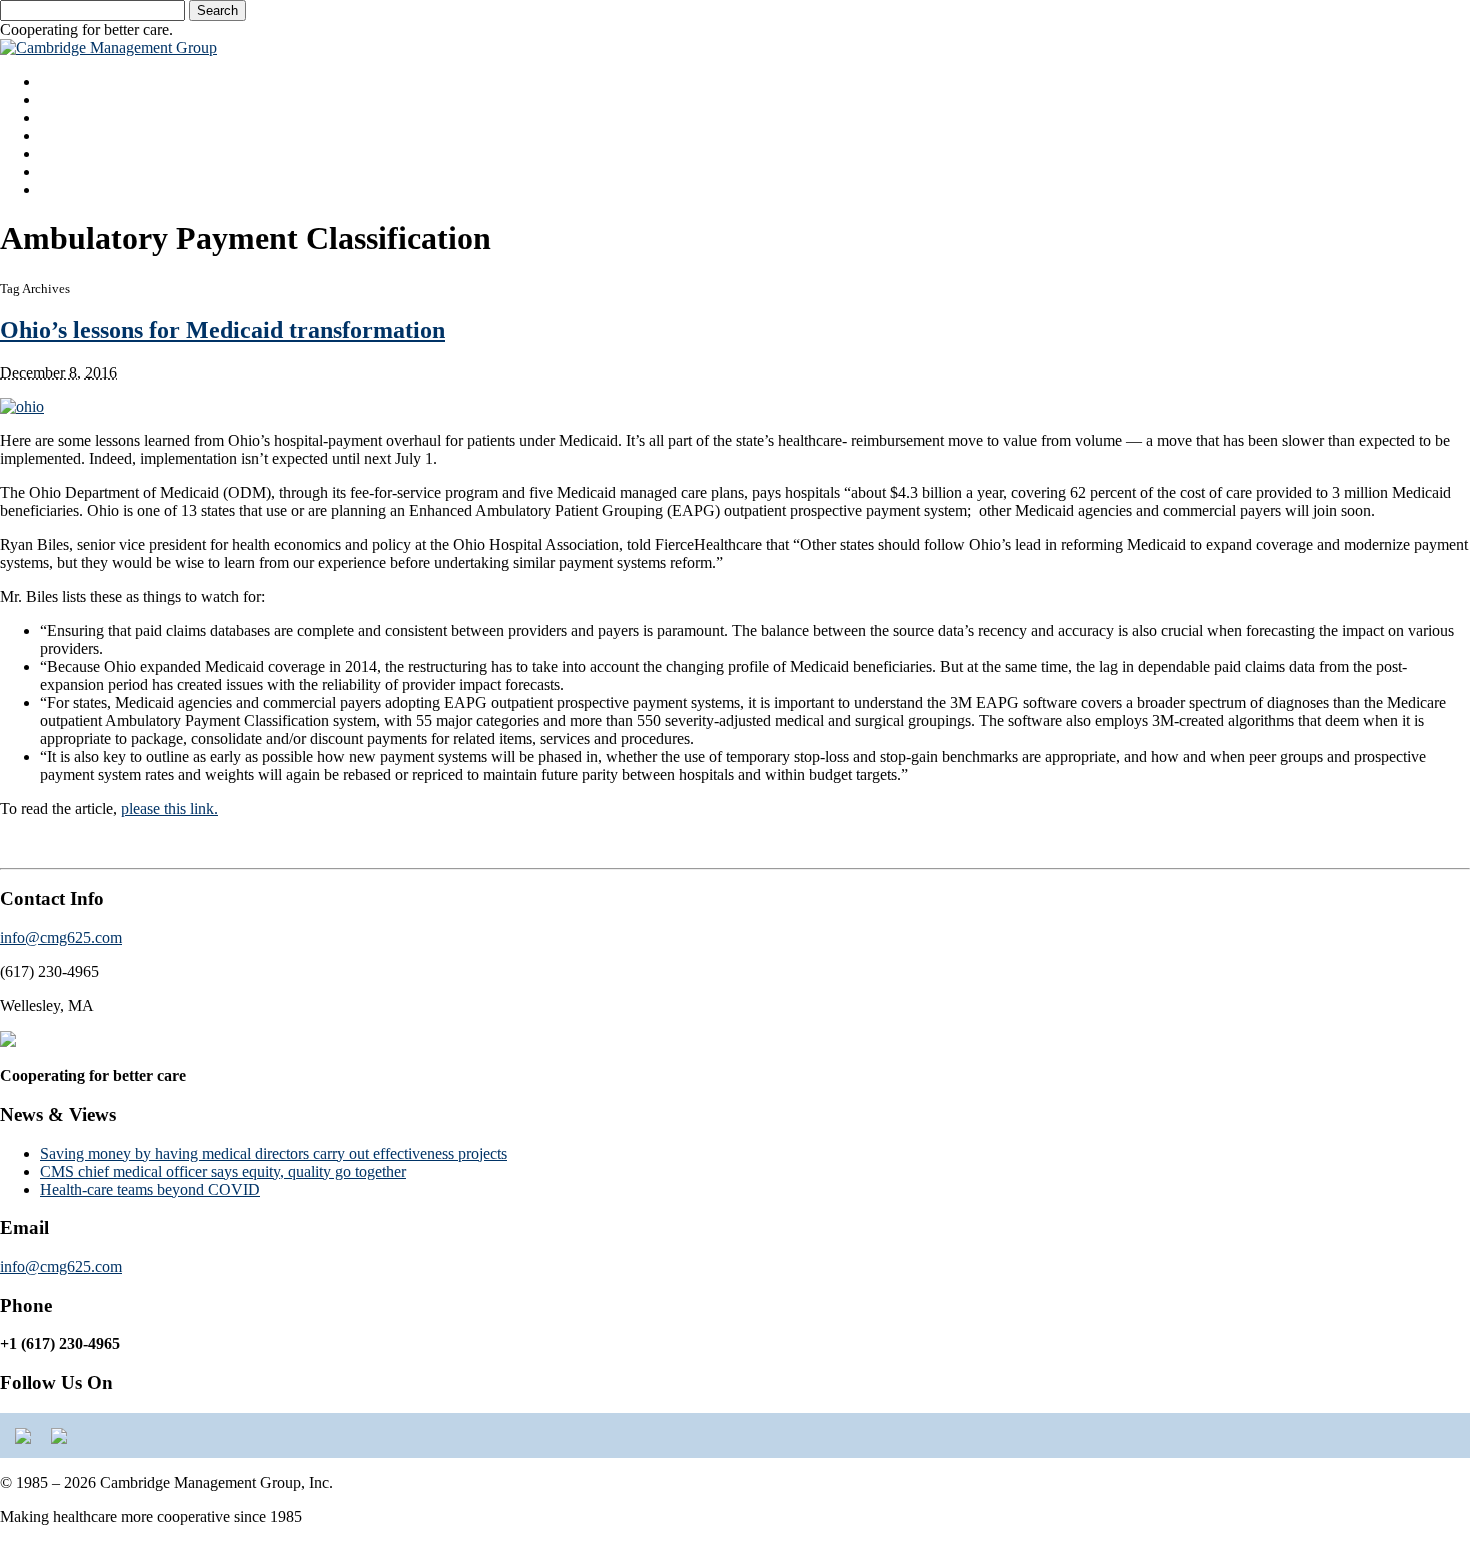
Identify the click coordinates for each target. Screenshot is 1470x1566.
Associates (73, 117)
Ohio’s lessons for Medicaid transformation (222, 330)
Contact (64, 189)
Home (59, 81)
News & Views (88, 171)
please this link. (169, 808)
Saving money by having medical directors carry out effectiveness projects (273, 1153)
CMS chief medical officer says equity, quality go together (223, 1171)
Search (217, 10)
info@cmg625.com (61, 937)
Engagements (82, 135)
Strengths (69, 99)
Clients (62, 153)
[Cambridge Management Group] (108, 47)
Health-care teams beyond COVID (150, 1189)
